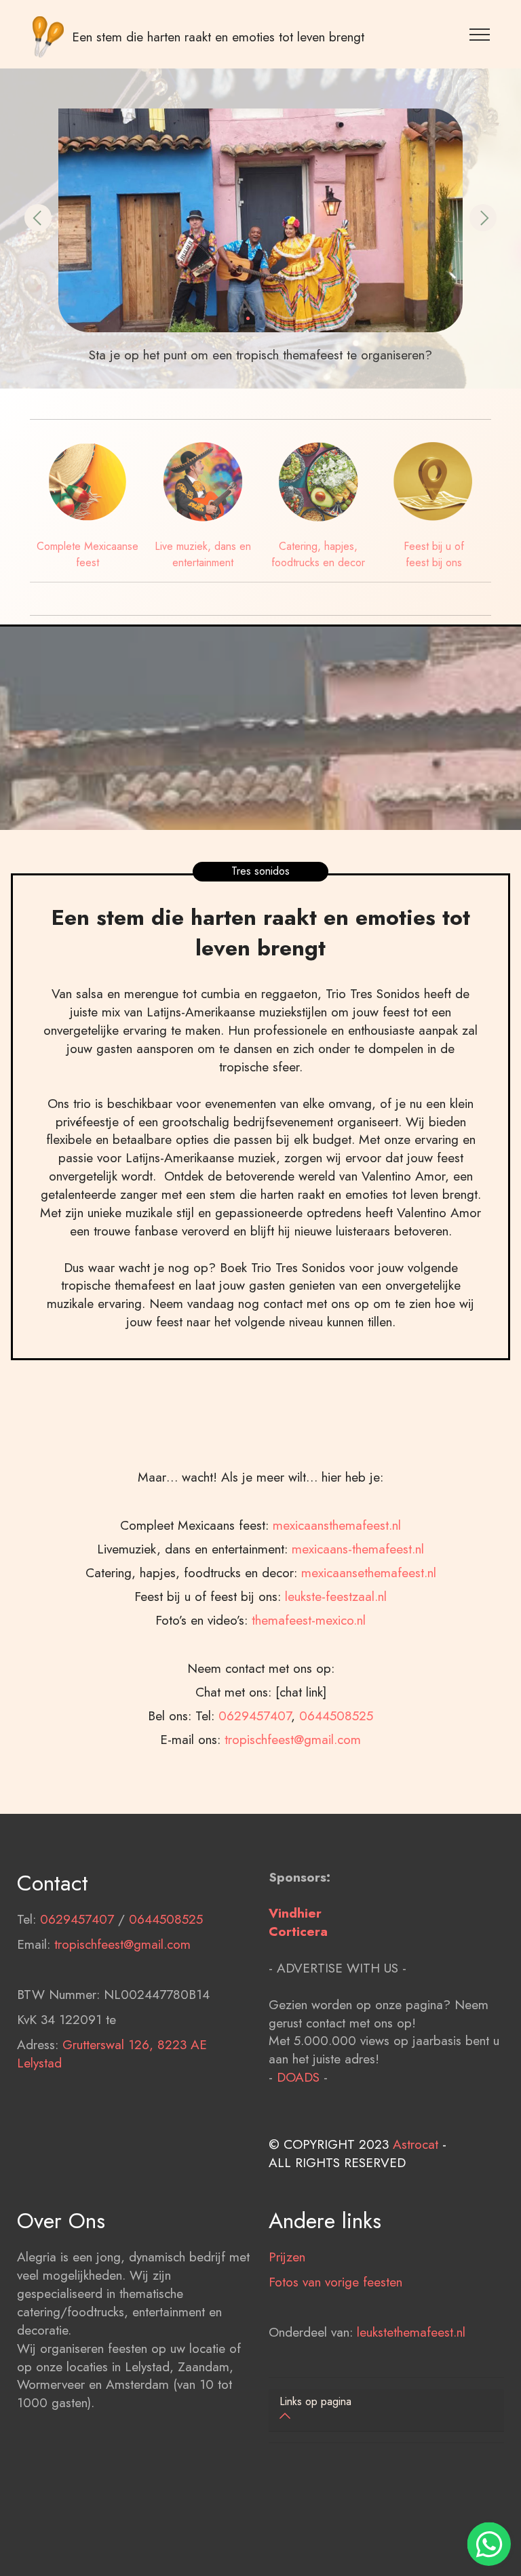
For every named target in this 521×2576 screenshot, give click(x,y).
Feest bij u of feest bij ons (434, 554)
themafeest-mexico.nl (309, 1620)
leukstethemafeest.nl (411, 2332)
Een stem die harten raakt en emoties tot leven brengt (218, 37)
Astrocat (416, 2144)
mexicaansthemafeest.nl (337, 1525)
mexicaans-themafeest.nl (358, 1549)
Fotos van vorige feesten (335, 2282)
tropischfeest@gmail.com (293, 1739)
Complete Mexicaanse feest (88, 554)
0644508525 (336, 1716)
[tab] (386, 2410)
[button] (38, 218)
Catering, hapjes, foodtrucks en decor (318, 554)
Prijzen (287, 2257)
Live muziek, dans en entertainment (203, 554)
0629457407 (255, 1716)
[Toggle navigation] (480, 34)
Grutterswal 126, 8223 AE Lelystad (112, 2054)
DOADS (298, 2077)
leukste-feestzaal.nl (336, 1596)
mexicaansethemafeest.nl (369, 1572)
